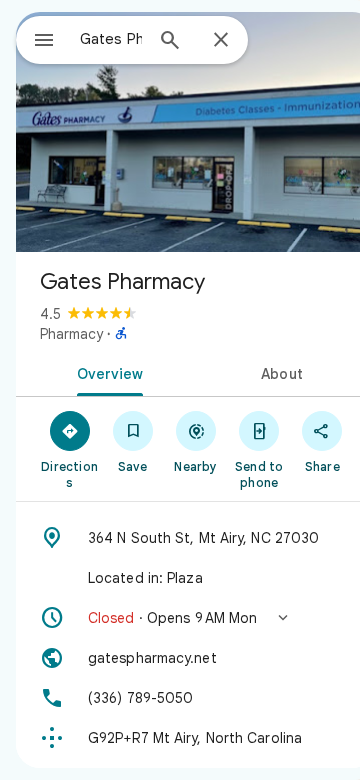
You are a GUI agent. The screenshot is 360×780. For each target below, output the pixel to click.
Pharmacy (71, 334)
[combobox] (111, 39)
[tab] (106, 372)
